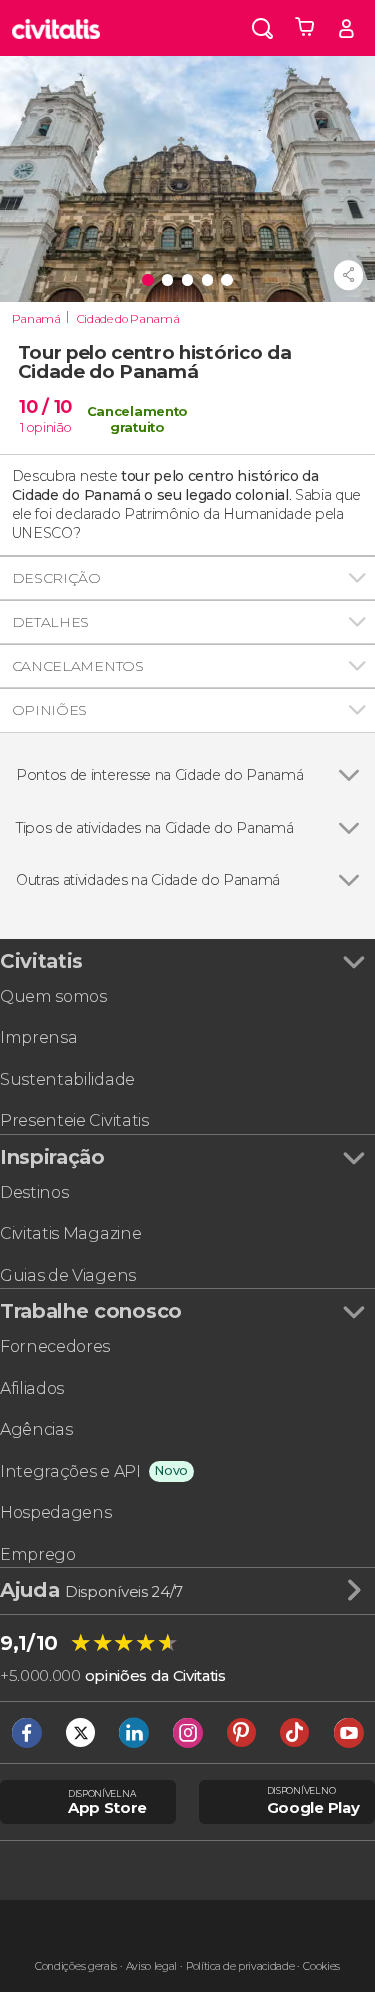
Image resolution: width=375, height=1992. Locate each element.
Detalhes (50, 622)
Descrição (56, 578)
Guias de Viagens (68, 1275)
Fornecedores (55, 1346)
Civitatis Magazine (70, 1233)
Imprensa (38, 1037)
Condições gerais (76, 1966)
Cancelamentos (78, 666)
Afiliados (32, 1388)
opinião (49, 427)
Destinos (34, 1192)
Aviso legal (151, 1966)
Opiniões (49, 710)
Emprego (38, 1554)
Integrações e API (70, 1471)
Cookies (321, 1966)
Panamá (36, 319)
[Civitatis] (56, 28)
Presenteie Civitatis (74, 1120)
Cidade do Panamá (128, 319)
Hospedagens (55, 1512)
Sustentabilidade (67, 1079)
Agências (36, 1429)
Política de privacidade (240, 1966)
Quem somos (53, 996)
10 (45, 406)
